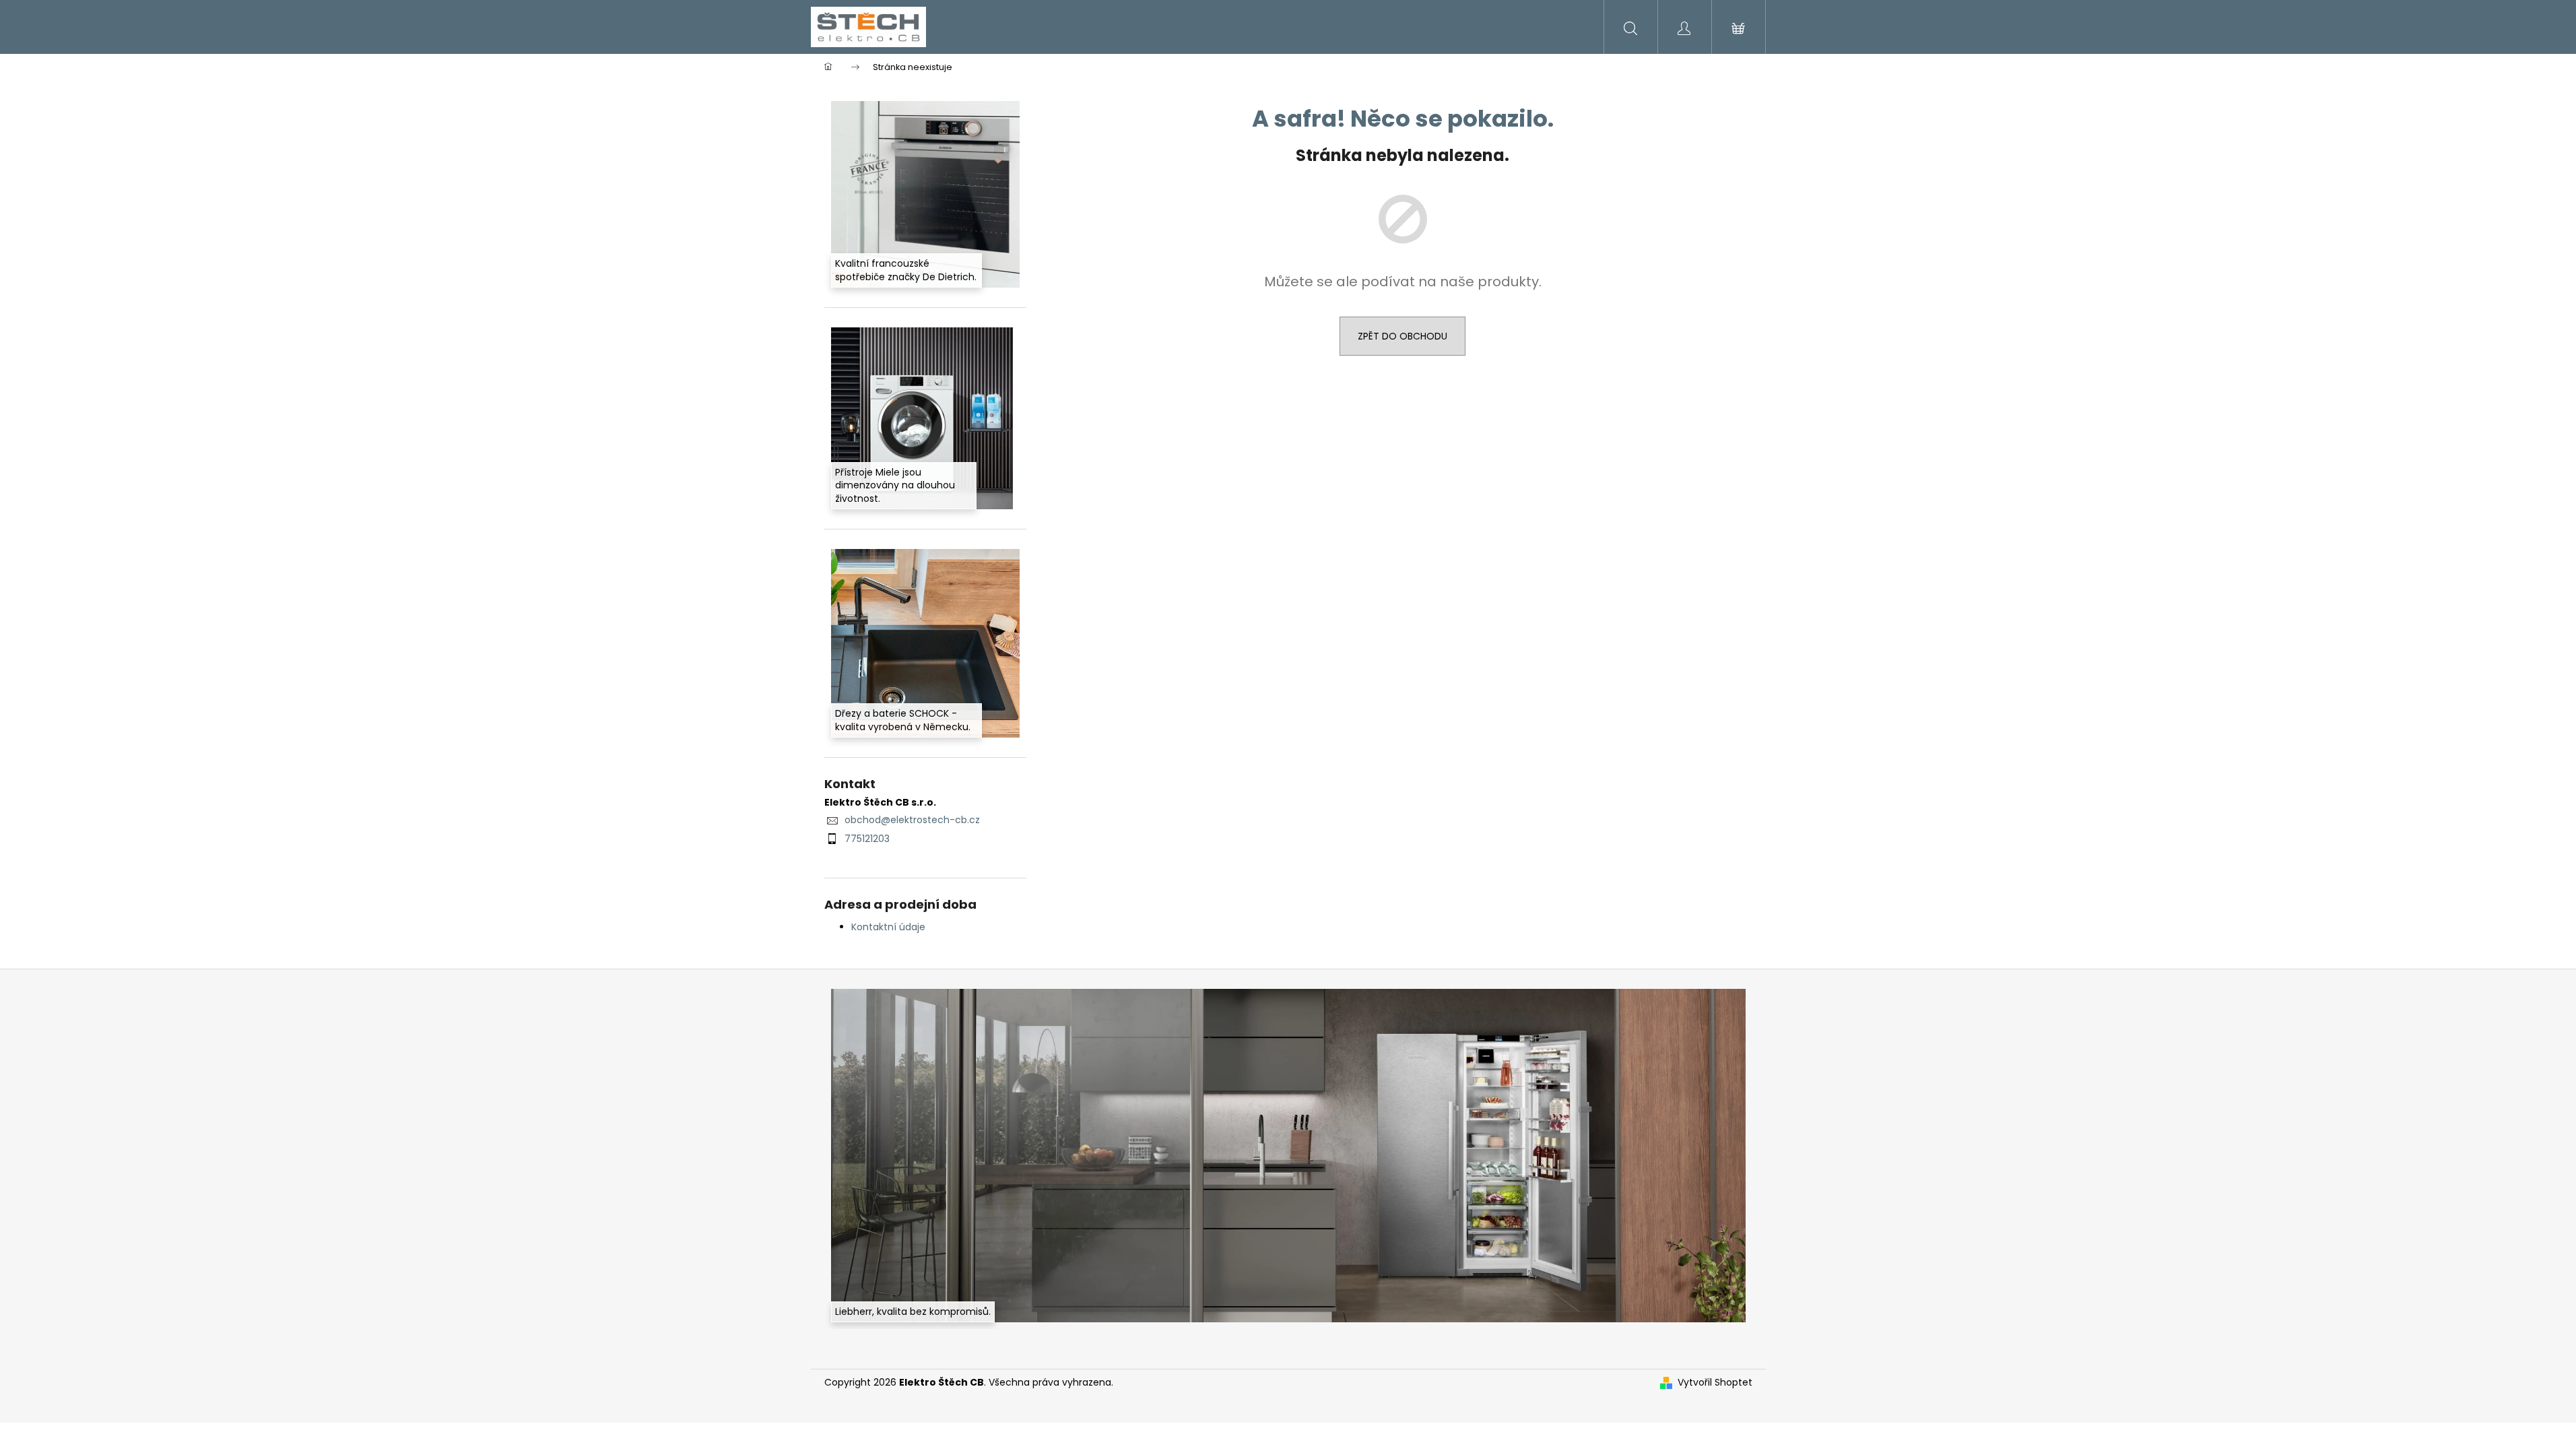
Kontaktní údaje (888, 927)
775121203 (867, 839)
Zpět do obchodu (1402, 336)
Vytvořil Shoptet (1715, 1383)
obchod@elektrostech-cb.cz (912, 820)
